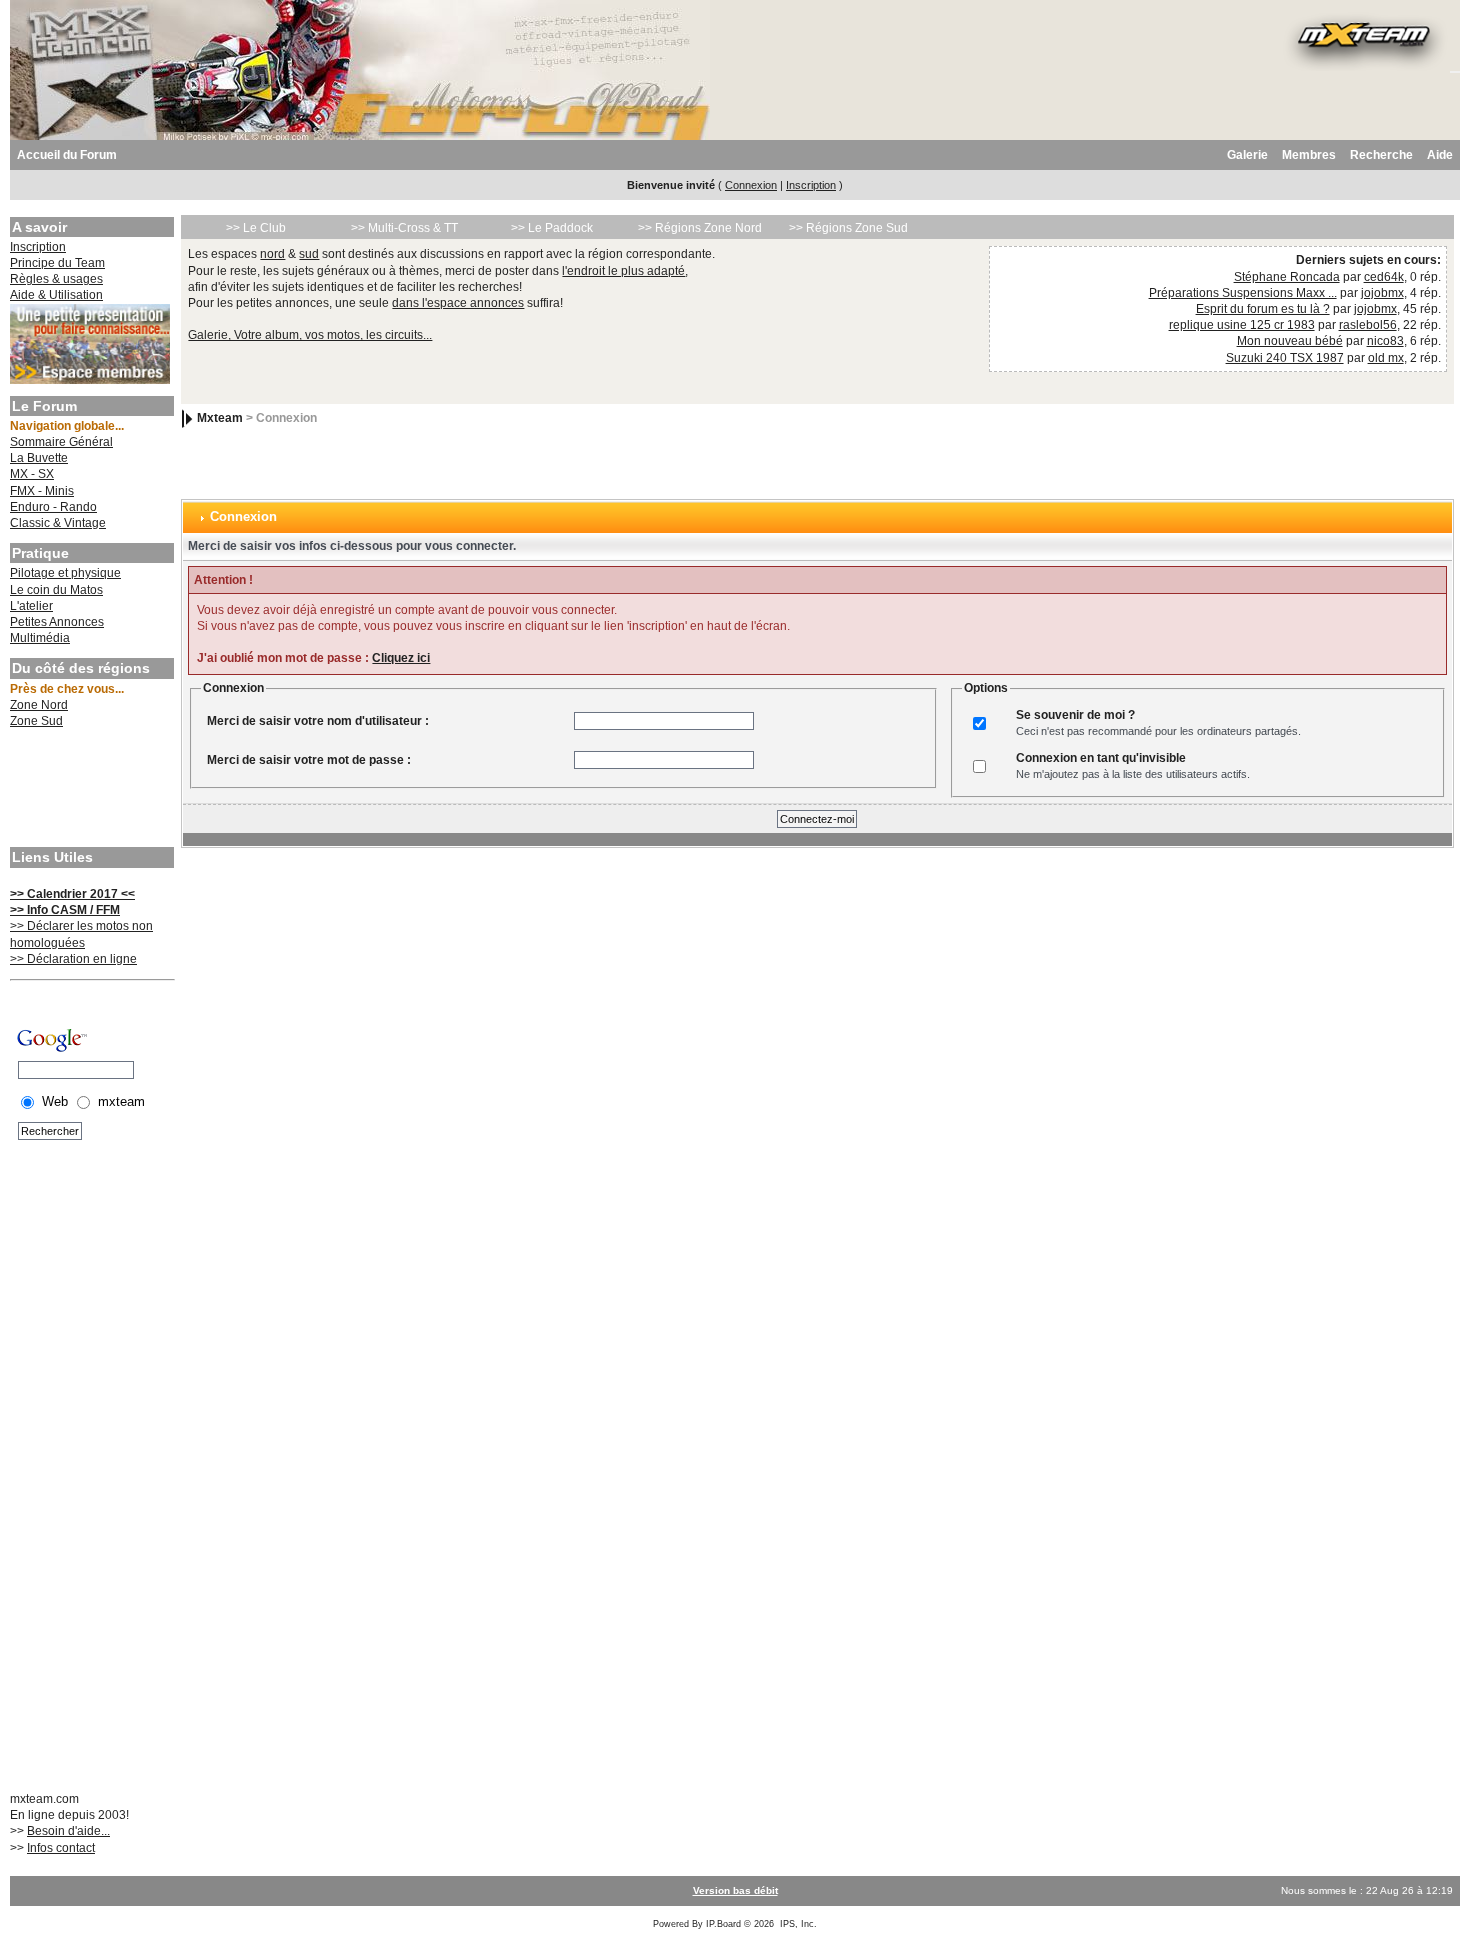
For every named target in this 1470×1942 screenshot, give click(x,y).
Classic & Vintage (58, 523)
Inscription (811, 185)
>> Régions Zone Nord (700, 228)
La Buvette (39, 458)
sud (309, 254)
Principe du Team (57, 263)
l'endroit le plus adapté (623, 271)
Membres (1309, 155)
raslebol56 (1368, 325)
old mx (1386, 358)
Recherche (1381, 155)
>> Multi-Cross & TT (404, 228)
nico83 (1385, 341)
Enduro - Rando (53, 507)
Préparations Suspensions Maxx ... (1243, 293)
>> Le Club (256, 228)
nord (272, 254)
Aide (1440, 155)
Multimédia (40, 638)
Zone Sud (36, 721)
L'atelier (31, 606)
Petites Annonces (57, 622)
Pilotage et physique (65, 573)
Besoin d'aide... (68, 1831)
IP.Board (723, 1924)
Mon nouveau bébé (1290, 341)
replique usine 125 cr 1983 (1242, 325)
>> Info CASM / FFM (65, 910)
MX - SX (32, 474)
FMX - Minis (42, 491)
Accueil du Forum (67, 155)
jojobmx (1382, 293)
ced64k (1384, 277)
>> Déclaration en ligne (73, 959)
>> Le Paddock (552, 228)
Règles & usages (56, 279)
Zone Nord (39, 705)
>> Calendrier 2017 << (72, 894)
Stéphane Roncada (1287, 277)
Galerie (1247, 155)
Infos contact (61, 1848)
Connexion (751, 185)
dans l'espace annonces (458, 303)
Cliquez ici (401, 658)
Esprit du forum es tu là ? (1263, 309)
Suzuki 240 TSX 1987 (1285, 358)
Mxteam (220, 418)
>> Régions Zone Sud (848, 228)
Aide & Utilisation (56, 295)
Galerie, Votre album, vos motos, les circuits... (310, 335)
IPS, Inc (797, 1924)
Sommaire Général (61, 442)
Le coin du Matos (56, 590)
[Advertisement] (90, 790)
